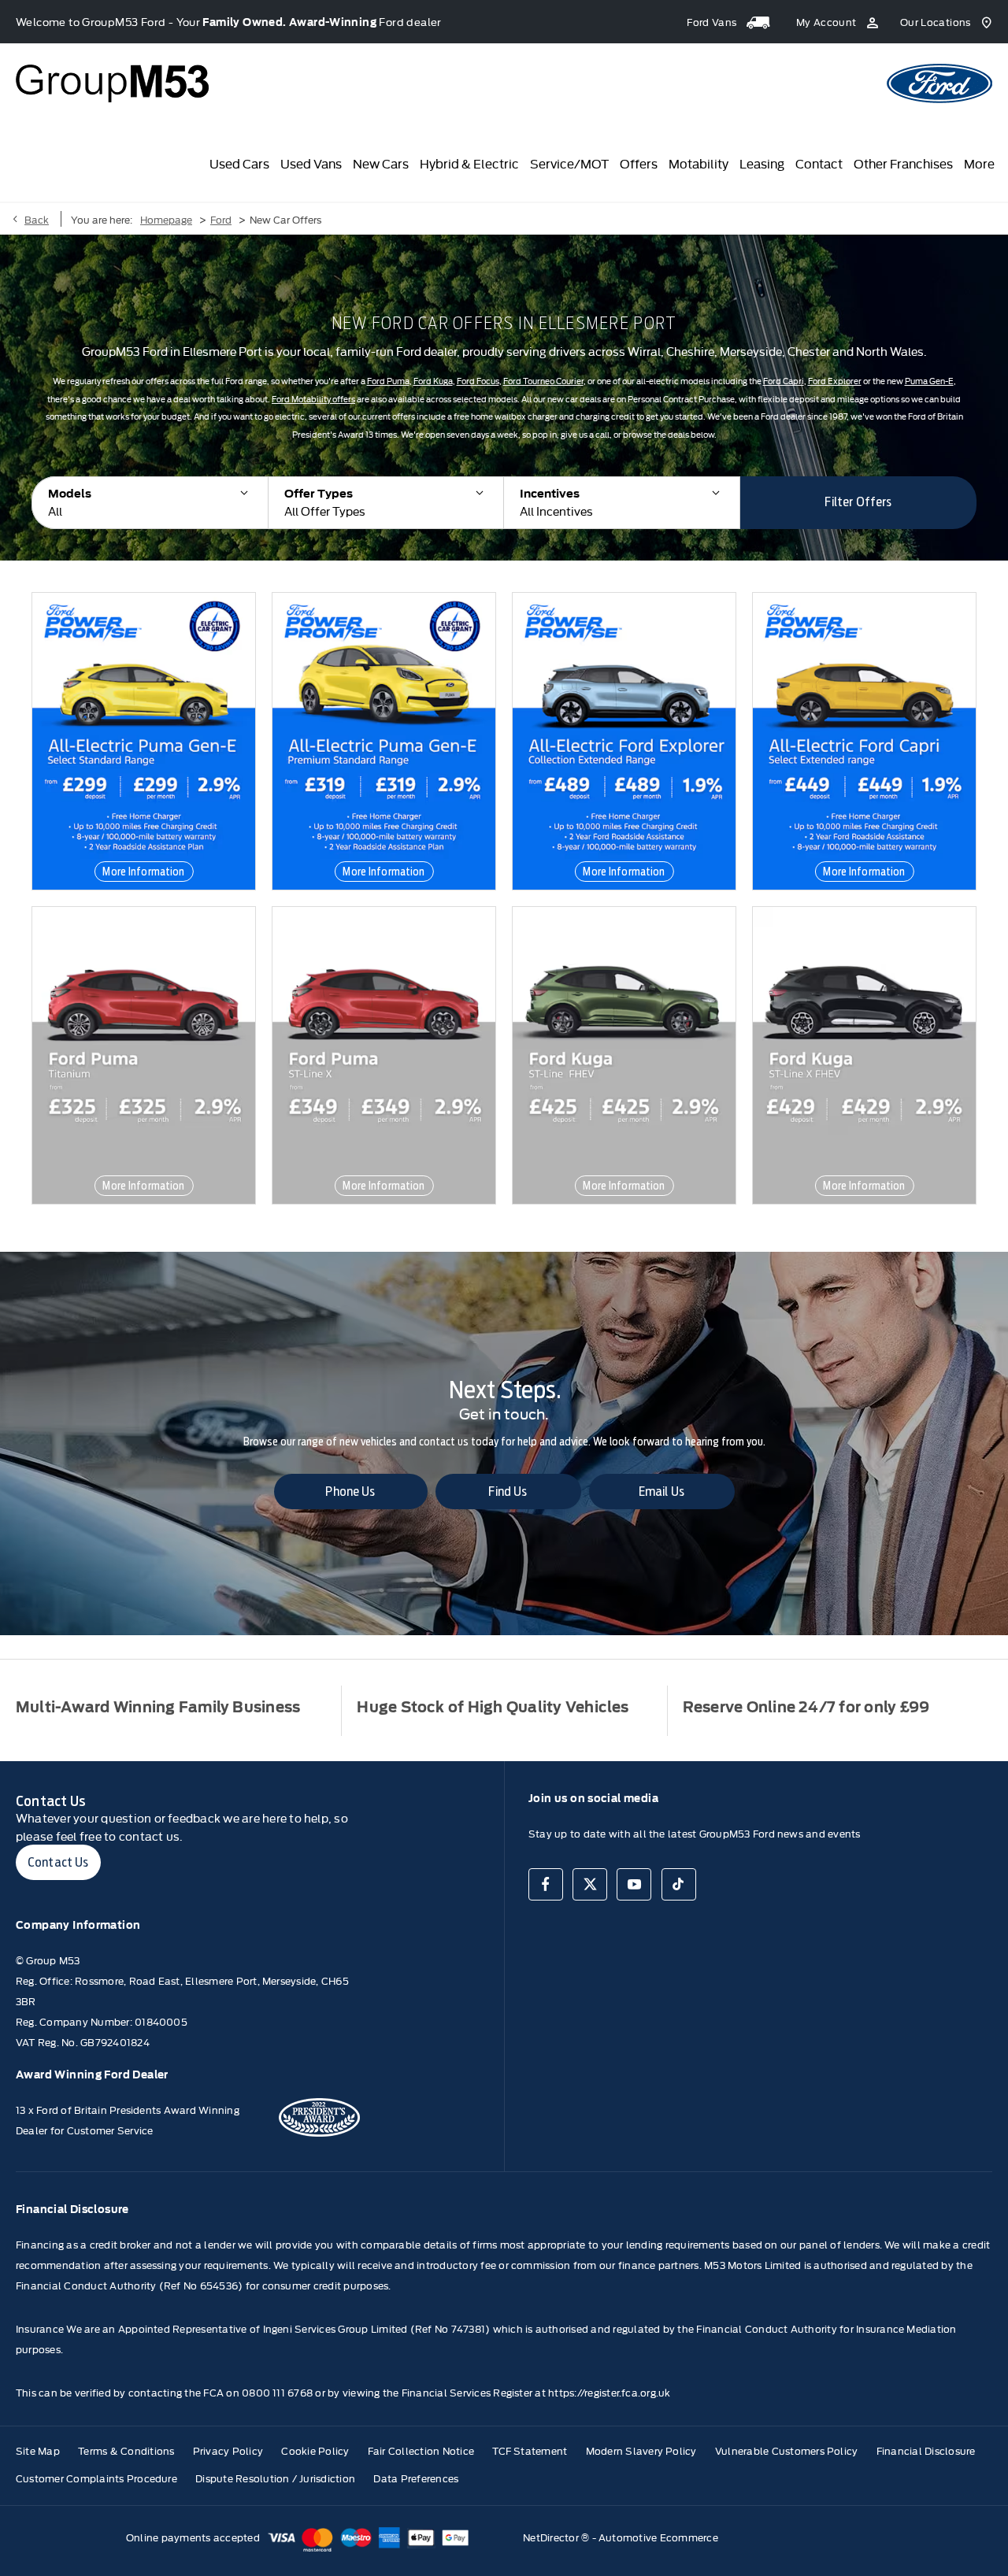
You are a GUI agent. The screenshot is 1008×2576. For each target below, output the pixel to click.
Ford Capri (784, 381)
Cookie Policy (315, 2450)
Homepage (166, 219)
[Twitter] (590, 1884)
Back (37, 219)
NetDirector (552, 2537)
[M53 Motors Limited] (112, 83)
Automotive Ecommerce (658, 2537)
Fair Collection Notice (421, 2450)
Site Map (38, 2450)
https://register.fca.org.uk (609, 2392)
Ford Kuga (433, 381)
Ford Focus (478, 381)
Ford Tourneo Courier (543, 381)
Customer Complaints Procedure (96, 2478)
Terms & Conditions (126, 2450)
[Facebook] (546, 1884)
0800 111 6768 (277, 2392)
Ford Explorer (835, 381)
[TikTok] (679, 1884)
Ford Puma (388, 381)
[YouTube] (634, 1884)
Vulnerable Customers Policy (786, 2450)
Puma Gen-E (929, 381)
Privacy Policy (228, 2450)
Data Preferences (416, 2478)
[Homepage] (939, 83)
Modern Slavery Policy (641, 2450)
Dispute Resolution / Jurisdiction (275, 2478)
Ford (221, 219)
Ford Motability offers (313, 399)
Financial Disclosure (926, 2450)
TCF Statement (530, 2450)
